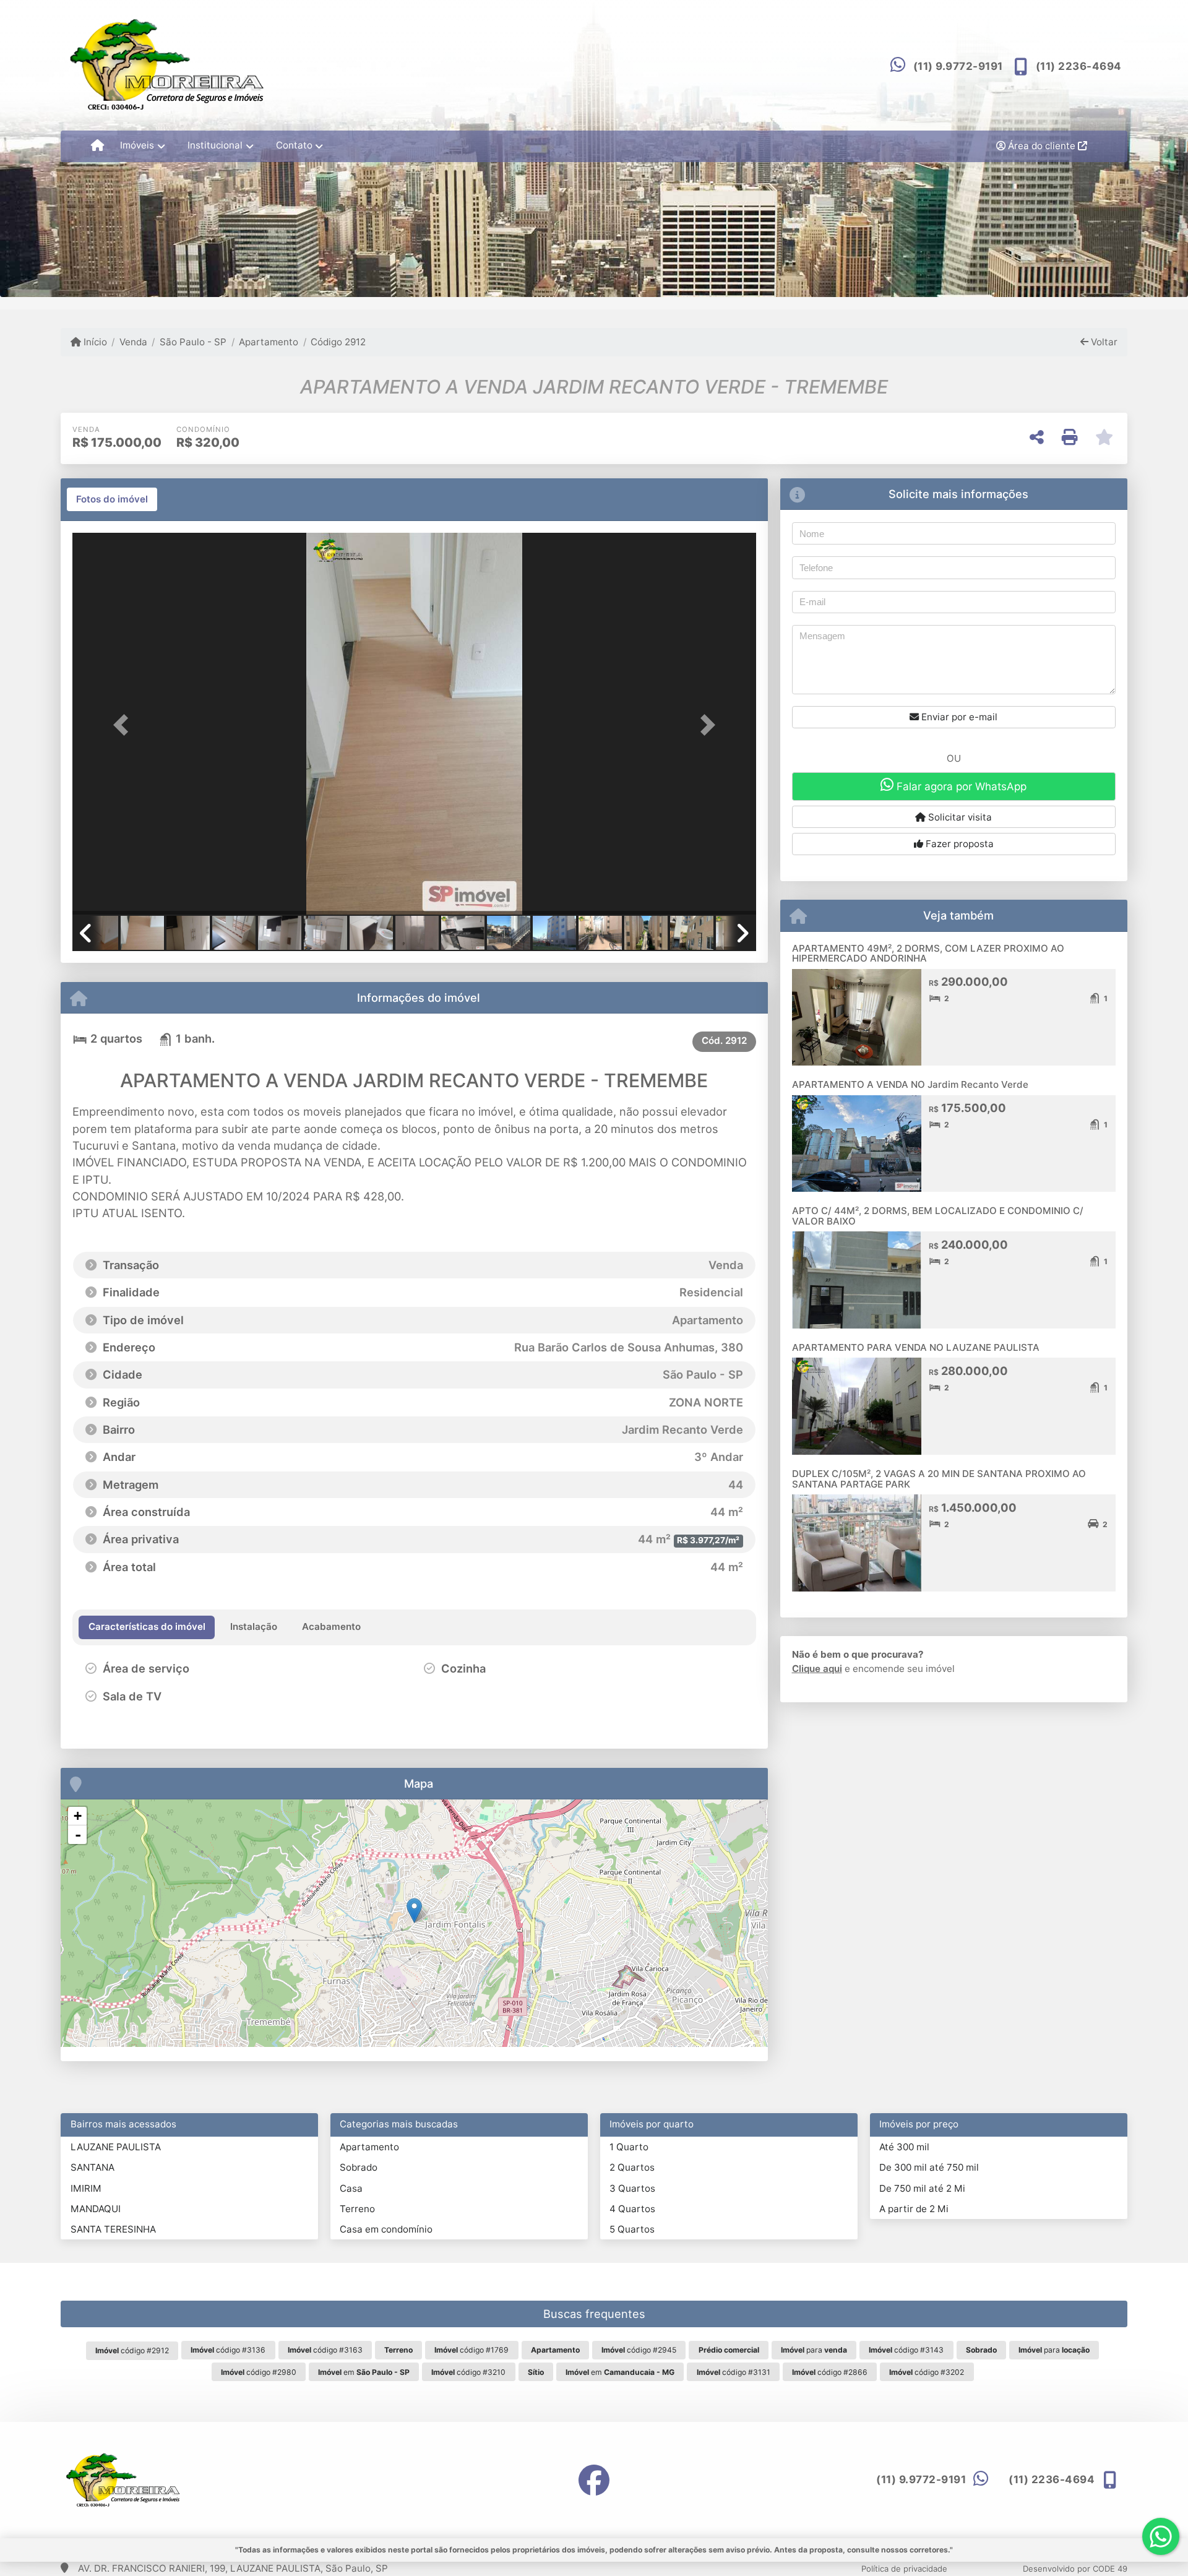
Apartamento (269, 342)
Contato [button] (294, 145)
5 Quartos (632, 2229)
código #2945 (639, 2350)
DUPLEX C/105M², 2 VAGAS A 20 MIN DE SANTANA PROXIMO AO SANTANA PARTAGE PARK (939, 1479)
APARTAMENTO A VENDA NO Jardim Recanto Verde (910, 1084)
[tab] (112, 499)
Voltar (1103, 342)
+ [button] (78, 1816)
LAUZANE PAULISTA (116, 2147)
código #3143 (906, 2350)
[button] (124, 725)
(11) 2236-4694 (1079, 66)
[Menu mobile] (97, 146)
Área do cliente (1042, 146)
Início (94, 342)
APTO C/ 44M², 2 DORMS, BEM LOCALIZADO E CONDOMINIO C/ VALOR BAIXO (938, 1216)
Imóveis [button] (137, 145)
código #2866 (830, 2372)
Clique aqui (817, 1669)
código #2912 (132, 2350)
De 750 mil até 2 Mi (922, 2188)
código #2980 (259, 2372)
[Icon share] (594, 2480)
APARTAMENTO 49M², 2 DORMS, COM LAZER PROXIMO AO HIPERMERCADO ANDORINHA (928, 954)
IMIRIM (86, 2188)
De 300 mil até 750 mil (929, 2167)
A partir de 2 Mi (914, 2209)
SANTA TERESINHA (113, 2229)
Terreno (357, 2209)
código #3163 (325, 2350)
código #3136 (228, 2350)
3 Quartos (632, 2188)
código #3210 (468, 2372)
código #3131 (734, 2372)
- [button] (78, 1835)
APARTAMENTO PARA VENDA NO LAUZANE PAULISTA (916, 1347)
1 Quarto (629, 2147)
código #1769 (471, 2350)
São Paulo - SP (193, 342)
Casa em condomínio (386, 2229)
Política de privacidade (904, 2569)
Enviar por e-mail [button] (958, 717)
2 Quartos (632, 2167)
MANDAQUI (96, 2209)
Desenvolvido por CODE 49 (1075, 2569)
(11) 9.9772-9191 (958, 66)
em (364, 2372)
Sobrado (359, 2167)
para (814, 2350)
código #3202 (927, 2372)
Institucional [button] (215, 145)
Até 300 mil (904, 2147)
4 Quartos (632, 2209)
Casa (351, 2188)
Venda (133, 342)
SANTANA (93, 2167)
